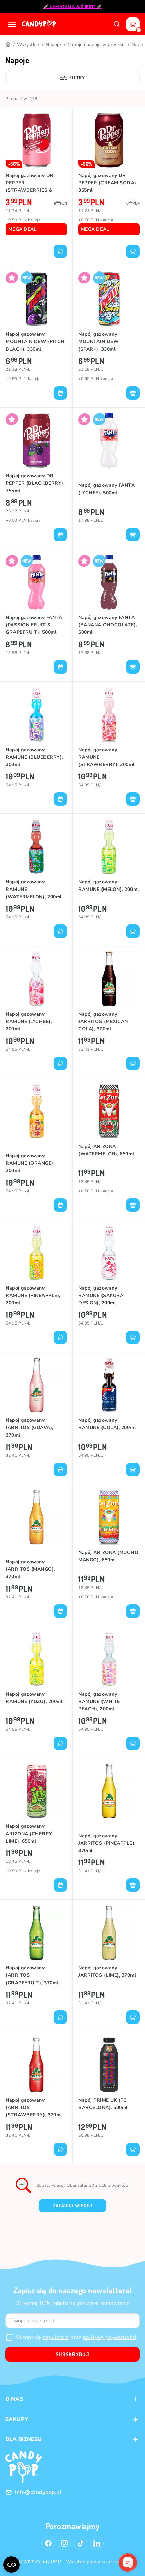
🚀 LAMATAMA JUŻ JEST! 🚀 (72, 7)
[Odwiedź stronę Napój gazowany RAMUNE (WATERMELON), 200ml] (36, 847)
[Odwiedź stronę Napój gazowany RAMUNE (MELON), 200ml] (109, 847)
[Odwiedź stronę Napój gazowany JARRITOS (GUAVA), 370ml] (36, 1385)
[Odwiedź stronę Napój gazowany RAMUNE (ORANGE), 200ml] (36, 1111)
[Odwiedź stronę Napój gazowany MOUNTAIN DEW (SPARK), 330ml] (109, 299)
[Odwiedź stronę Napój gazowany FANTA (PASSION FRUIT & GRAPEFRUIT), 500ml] (36, 582)
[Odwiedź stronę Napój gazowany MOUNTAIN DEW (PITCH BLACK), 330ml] (36, 299)
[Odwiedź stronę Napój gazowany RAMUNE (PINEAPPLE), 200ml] (36, 1253)
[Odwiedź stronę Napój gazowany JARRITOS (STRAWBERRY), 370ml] (36, 2065)
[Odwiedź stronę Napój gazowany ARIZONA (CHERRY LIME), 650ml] (36, 1791)
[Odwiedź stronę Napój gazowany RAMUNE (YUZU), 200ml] (36, 1659)
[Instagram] (64, 2543)
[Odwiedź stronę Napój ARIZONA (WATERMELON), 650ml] (109, 1111)
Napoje (53, 45)
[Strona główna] (39, 24)
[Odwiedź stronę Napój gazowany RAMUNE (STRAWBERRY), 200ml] (109, 714)
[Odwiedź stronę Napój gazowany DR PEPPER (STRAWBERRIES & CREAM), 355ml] (36, 140)
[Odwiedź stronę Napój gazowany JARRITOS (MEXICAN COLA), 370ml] (109, 979)
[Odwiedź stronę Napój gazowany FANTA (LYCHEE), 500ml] (109, 441)
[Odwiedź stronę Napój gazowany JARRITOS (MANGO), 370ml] (36, 1517)
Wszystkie (28, 45)
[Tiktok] (81, 2543)
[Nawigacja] (12, 24)
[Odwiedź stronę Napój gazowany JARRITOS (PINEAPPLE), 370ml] (109, 1791)
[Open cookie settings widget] (11, 2565)
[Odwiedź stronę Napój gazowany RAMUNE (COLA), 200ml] (109, 1385)
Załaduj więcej (73, 2205)
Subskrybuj (72, 2354)
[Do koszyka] (60, 251)
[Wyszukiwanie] (117, 24)
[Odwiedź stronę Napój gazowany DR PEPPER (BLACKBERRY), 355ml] (36, 441)
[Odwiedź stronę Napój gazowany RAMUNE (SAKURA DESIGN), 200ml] (109, 1253)
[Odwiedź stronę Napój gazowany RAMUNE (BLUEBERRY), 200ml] (36, 714)
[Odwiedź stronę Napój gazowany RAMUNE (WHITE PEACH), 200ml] (109, 1659)
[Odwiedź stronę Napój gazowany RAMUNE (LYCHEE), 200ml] (36, 979)
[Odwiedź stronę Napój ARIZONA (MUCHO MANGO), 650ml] (109, 1517)
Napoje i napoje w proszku (96, 45)
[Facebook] (48, 2543)
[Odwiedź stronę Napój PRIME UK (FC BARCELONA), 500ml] (109, 2065)
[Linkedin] (97, 2543)
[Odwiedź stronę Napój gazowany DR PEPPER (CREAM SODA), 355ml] (109, 140)
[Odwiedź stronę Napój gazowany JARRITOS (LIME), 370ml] (109, 1933)
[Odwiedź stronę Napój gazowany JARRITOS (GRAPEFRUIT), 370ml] (36, 1933)
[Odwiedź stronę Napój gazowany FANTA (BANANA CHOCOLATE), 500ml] (109, 582)
